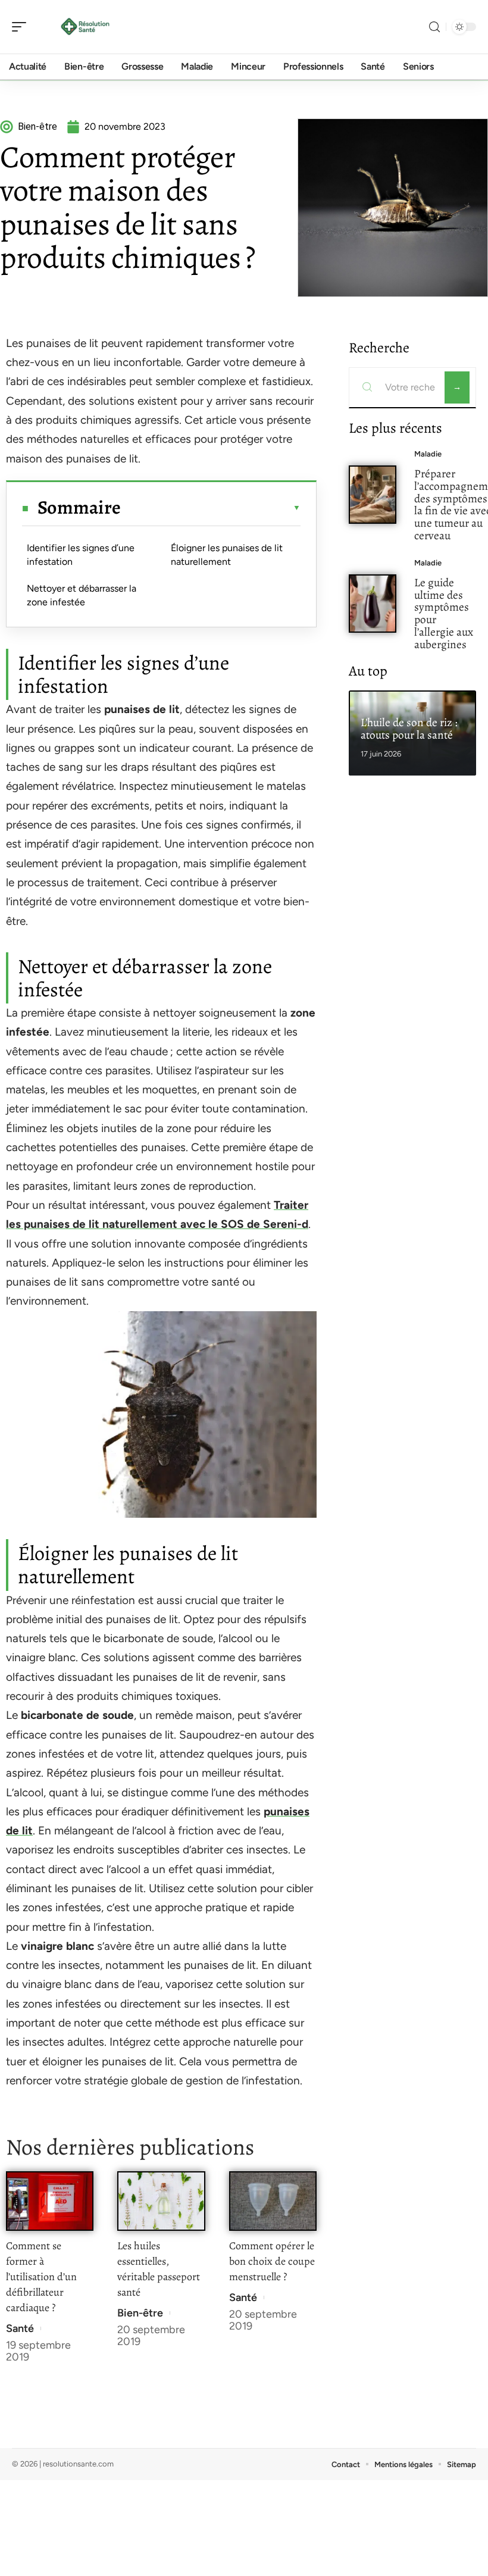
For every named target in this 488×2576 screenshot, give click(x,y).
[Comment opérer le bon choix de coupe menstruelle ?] (273, 2201)
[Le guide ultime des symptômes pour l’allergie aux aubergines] (373, 604)
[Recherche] (434, 27)
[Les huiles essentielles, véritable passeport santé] (161, 2201)
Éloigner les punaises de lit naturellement (227, 554)
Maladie (428, 454)
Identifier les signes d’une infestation (81, 554)
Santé (20, 2328)
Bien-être (140, 2313)
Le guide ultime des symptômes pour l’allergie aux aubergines (444, 613)
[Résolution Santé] (86, 27)
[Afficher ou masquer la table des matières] (211, 508)
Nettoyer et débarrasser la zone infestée (82, 595)
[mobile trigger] (22, 27)
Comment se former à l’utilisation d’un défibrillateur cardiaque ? (41, 2277)
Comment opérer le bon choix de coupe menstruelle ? (272, 2261)
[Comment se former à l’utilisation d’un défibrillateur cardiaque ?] (50, 2201)
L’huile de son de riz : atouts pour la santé (409, 729)
